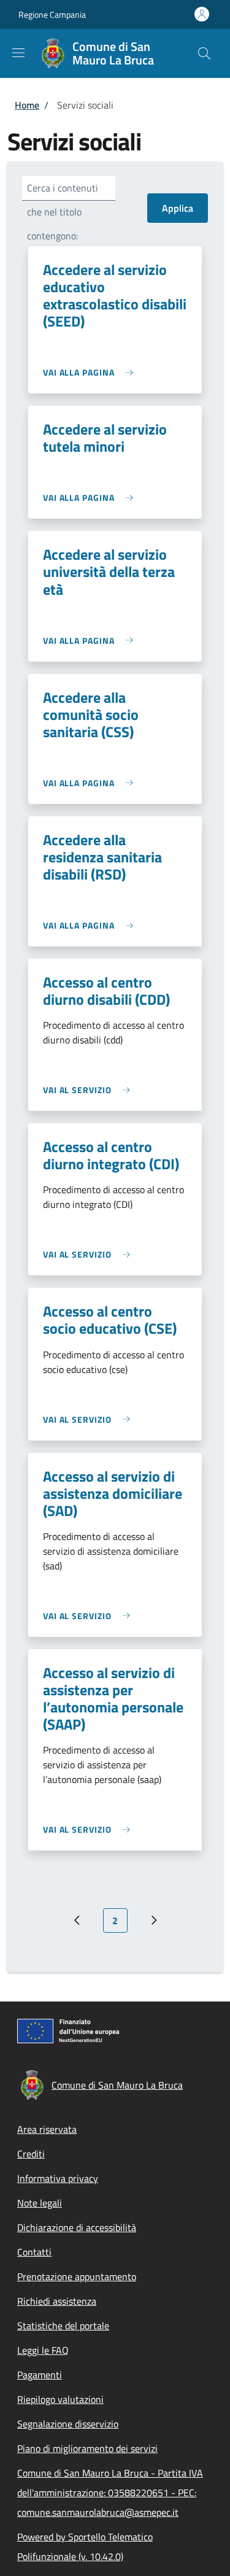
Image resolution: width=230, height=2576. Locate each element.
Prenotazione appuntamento (77, 2276)
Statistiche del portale (63, 2326)
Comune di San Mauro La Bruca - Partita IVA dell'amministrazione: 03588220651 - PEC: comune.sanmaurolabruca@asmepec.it (110, 2493)
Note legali (40, 2203)
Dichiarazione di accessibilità (77, 2227)
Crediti (31, 2154)
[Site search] (204, 53)
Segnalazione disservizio (68, 2424)
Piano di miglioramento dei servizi (87, 2448)
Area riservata (47, 2129)
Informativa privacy (58, 2178)
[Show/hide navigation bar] (18, 53)
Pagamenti (40, 2375)
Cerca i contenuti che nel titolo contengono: (63, 212)
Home (27, 105)
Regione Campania (52, 14)
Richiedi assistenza (57, 2301)
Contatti (34, 2252)
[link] (91, 372)
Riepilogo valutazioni (60, 2399)
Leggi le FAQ (43, 2350)
